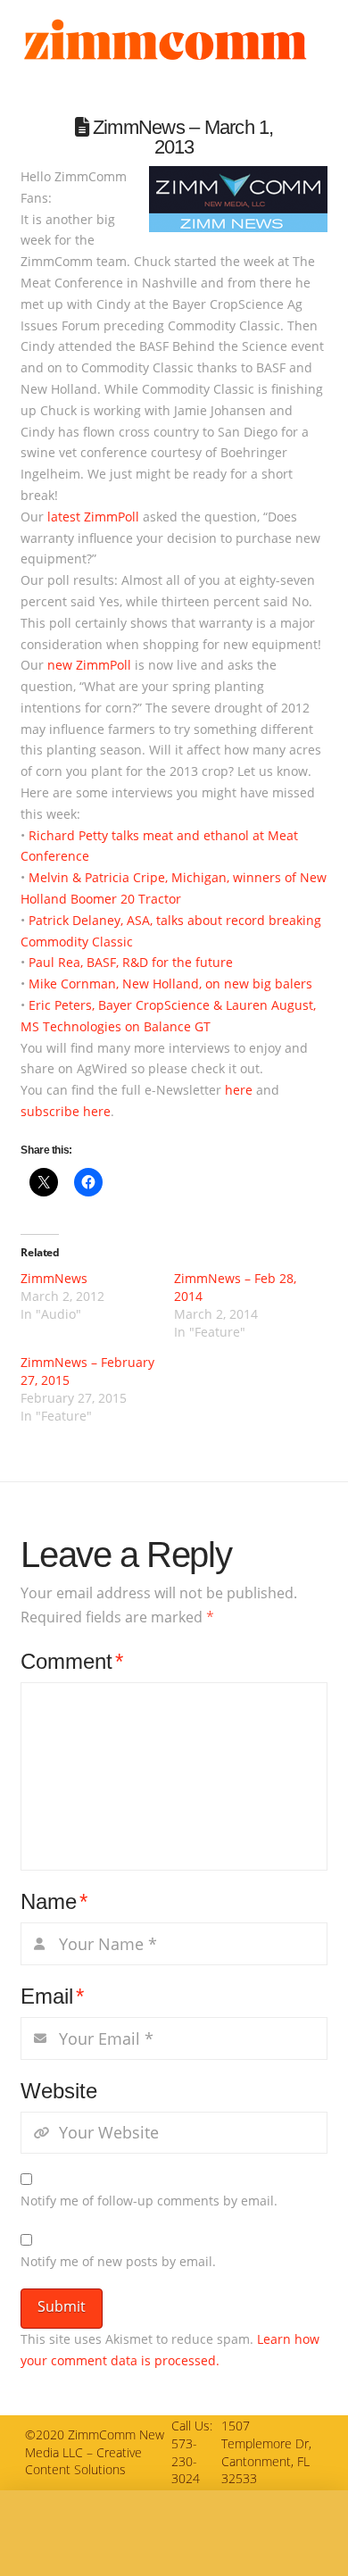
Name (54, 1901)
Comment (72, 1661)
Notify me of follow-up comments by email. (149, 2201)
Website (59, 2091)
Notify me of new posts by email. (118, 2261)
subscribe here (66, 1111)
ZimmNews (54, 1278)
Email (52, 1996)
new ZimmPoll (89, 665)
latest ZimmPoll (93, 517)
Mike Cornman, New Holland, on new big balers (170, 984)
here (239, 1090)
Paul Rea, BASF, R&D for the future (131, 962)
